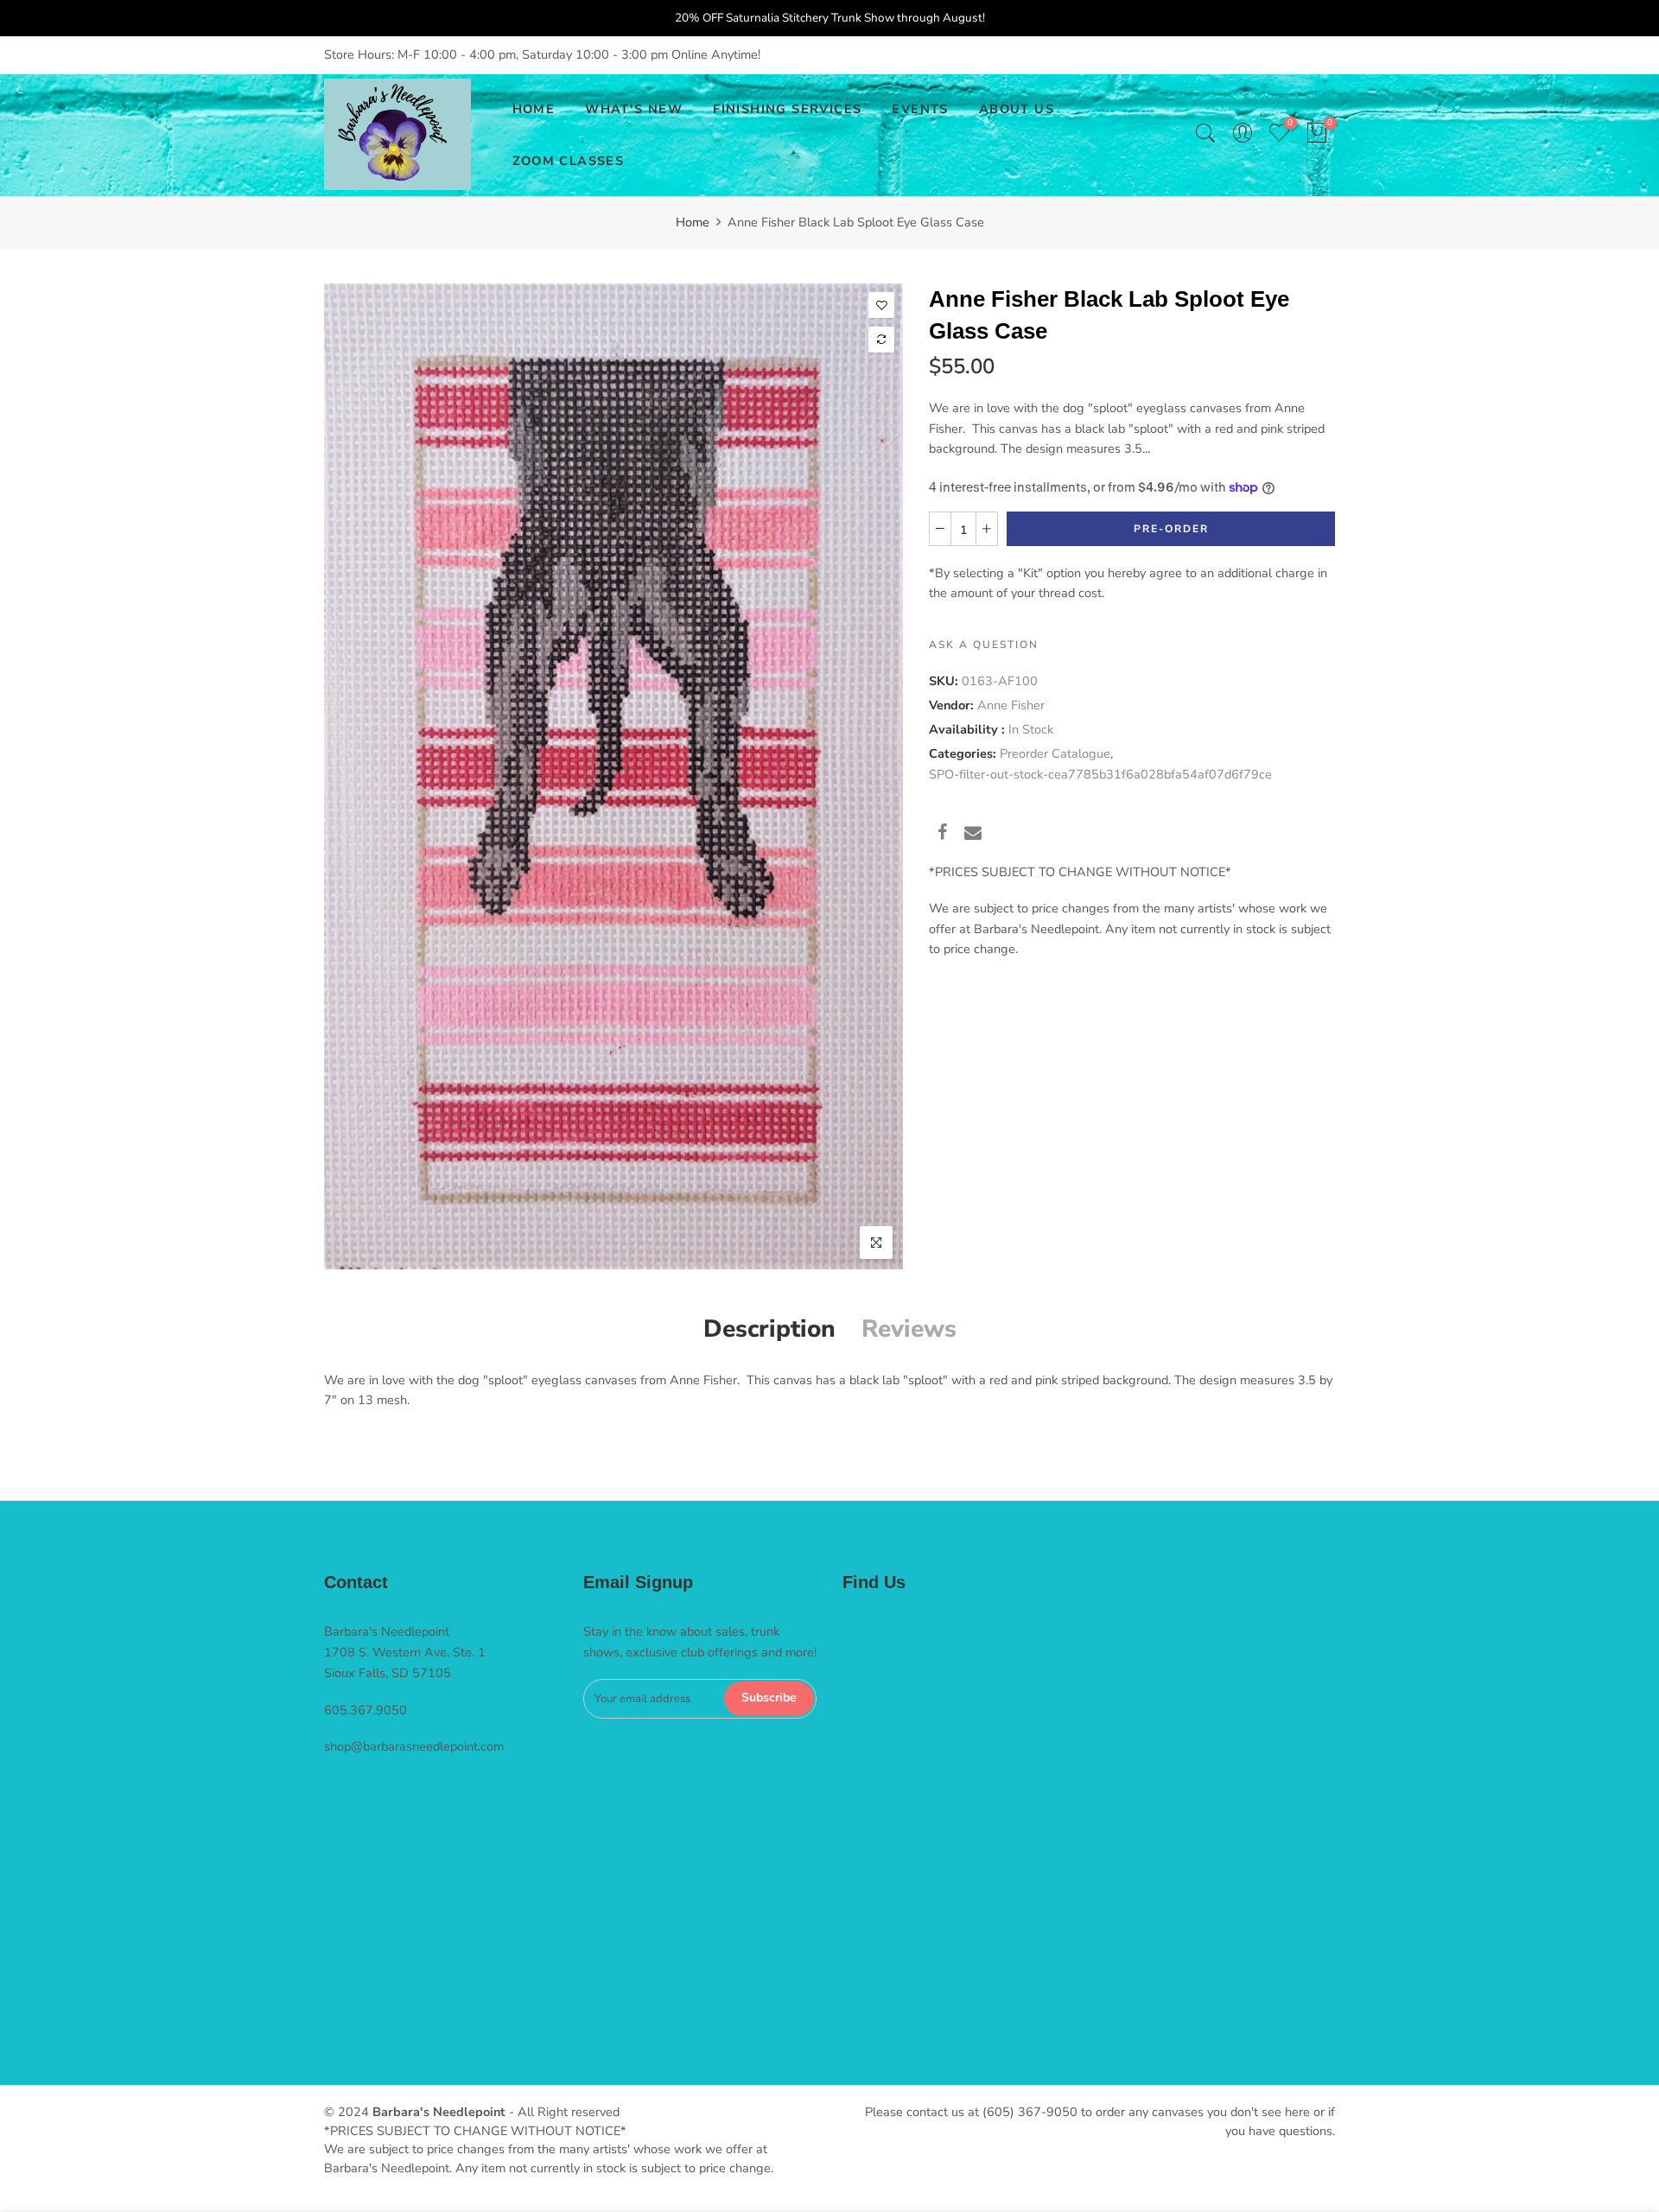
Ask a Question (984, 644)
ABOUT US (1017, 109)
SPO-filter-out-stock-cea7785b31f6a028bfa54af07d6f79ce (1100, 773)
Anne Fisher (1011, 705)
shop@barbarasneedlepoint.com (414, 1746)
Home (693, 222)
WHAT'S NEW (634, 109)
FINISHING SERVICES (787, 109)
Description (769, 1329)
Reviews (909, 1329)
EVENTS (920, 109)
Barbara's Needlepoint (439, 2112)
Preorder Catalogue (1055, 753)
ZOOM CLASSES (569, 161)
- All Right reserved (563, 2112)
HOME (534, 109)
